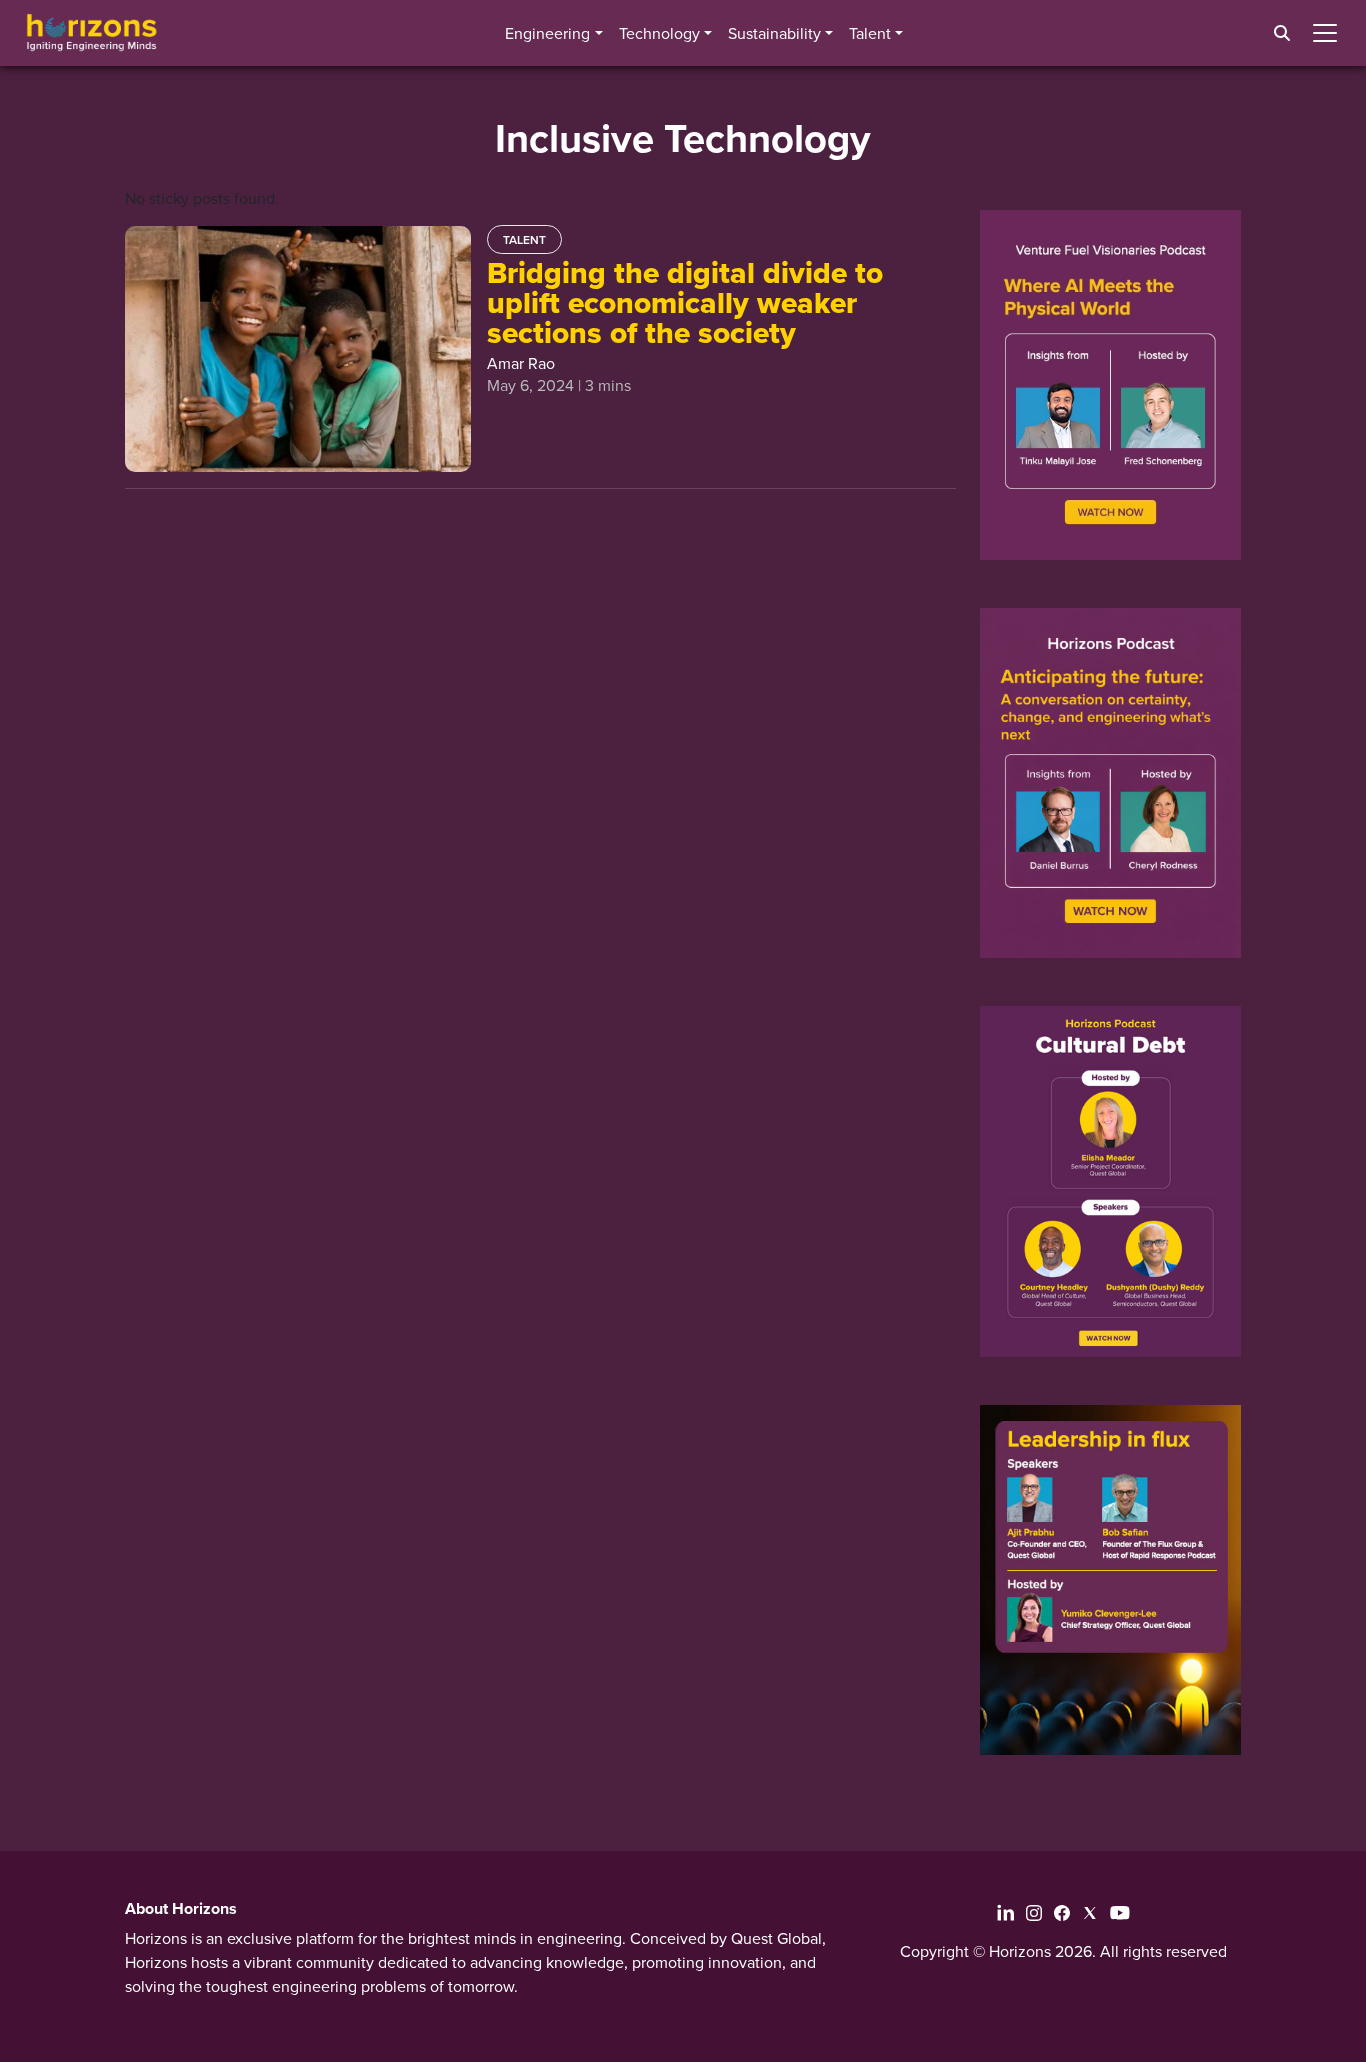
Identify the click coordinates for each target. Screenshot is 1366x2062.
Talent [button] (870, 33)
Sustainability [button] (774, 33)
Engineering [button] (547, 33)
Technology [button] (659, 33)
